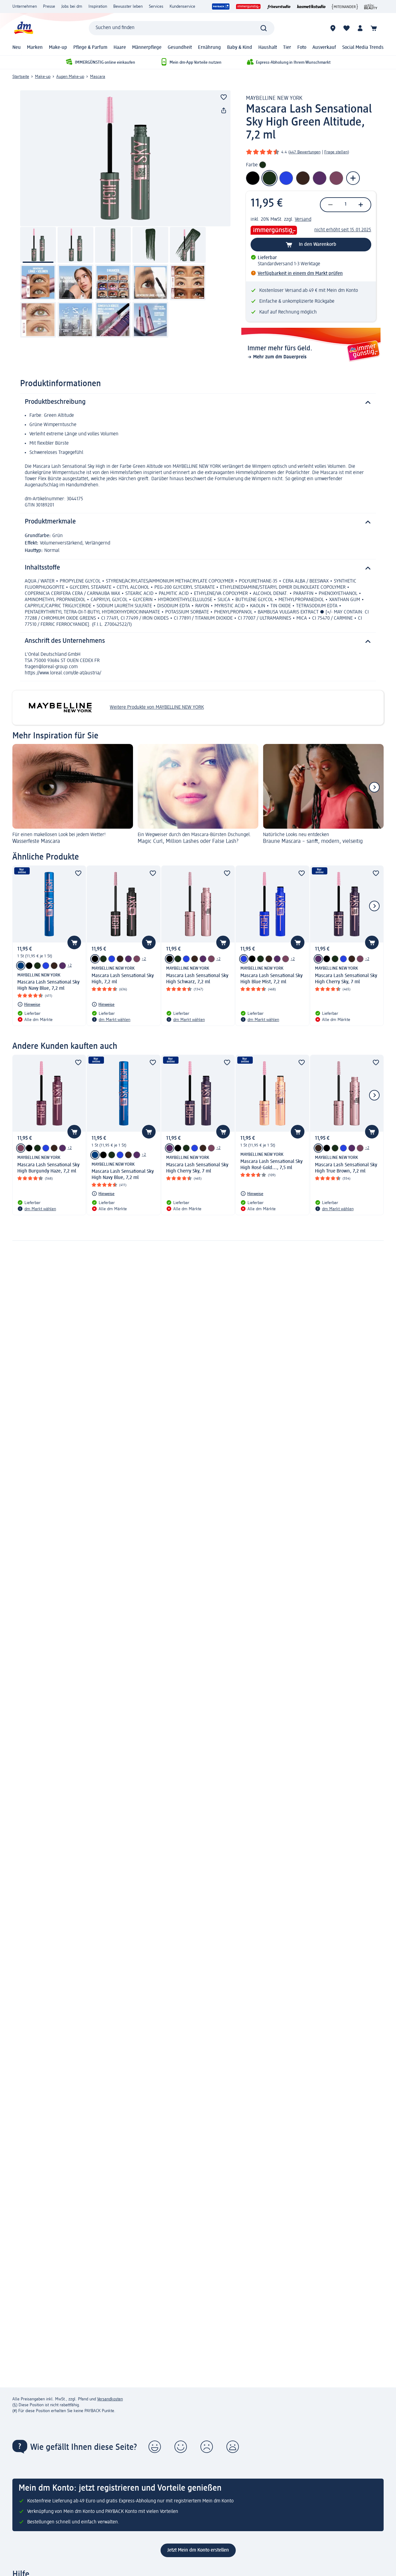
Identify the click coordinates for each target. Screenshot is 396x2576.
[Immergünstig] (248, 6)
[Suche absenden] (264, 28)
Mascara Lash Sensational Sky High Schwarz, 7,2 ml (197, 979)
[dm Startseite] (23, 28)
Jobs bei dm (72, 6)
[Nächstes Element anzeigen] (374, 787)
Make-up (58, 48)
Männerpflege (147, 48)
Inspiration (98, 6)
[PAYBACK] (221, 6)
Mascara (98, 77)
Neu (17, 48)
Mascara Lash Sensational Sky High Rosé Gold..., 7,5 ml (271, 1165)
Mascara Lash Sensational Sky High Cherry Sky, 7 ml (346, 979)
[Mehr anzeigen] (353, 178)
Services (156, 6)
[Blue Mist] (46, 966)
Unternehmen (25, 6)
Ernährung (209, 48)
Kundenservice (182, 6)
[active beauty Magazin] (371, 6)
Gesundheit (180, 48)
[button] (155, 2447)
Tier (287, 48)
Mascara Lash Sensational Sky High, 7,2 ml (123, 979)
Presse (49, 6)
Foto (302, 48)
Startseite (21, 77)
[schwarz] (95, 959)
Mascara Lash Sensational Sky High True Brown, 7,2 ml (346, 1168)
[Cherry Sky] (62, 966)
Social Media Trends (363, 48)
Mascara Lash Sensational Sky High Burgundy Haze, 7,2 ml (48, 1168)
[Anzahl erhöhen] (361, 205)
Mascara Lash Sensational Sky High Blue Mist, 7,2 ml (271, 979)
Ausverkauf (324, 48)
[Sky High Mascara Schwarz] (29, 966)
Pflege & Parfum (90, 48)
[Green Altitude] (37, 966)
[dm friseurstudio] (279, 6)
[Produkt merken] (224, 97)
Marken (35, 48)
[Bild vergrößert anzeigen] (125, 158)
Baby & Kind (240, 48)
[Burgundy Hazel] (137, 959)
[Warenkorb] (374, 28)
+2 (70, 965)
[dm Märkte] (333, 28)
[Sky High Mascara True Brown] (54, 966)
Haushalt (268, 48)
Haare (120, 48)
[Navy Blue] (21, 966)
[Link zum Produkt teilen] (224, 111)
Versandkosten (110, 2399)
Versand (303, 220)
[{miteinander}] (345, 6)
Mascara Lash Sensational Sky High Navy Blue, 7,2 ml (48, 985)
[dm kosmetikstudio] (311, 6)
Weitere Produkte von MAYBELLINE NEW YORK (157, 707)
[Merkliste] (346, 28)
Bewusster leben (128, 6)
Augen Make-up (70, 77)
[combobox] (182, 28)
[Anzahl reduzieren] (330, 205)
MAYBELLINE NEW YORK (274, 98)
